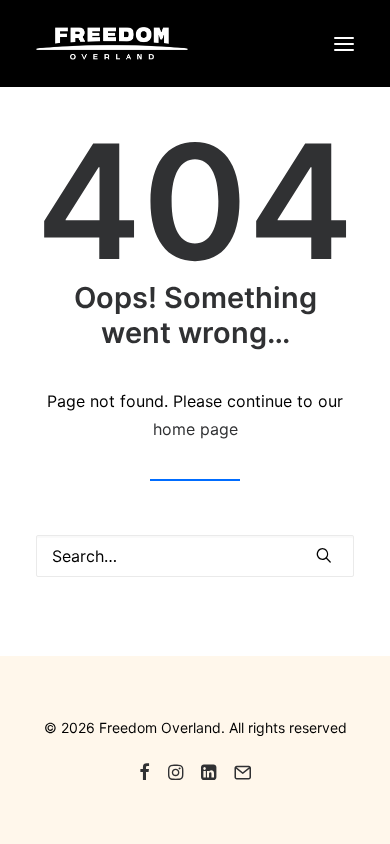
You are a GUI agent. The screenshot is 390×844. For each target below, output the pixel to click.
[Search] (195, 556)
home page (195, 429)
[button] (344, 43)
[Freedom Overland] (112, 43)
